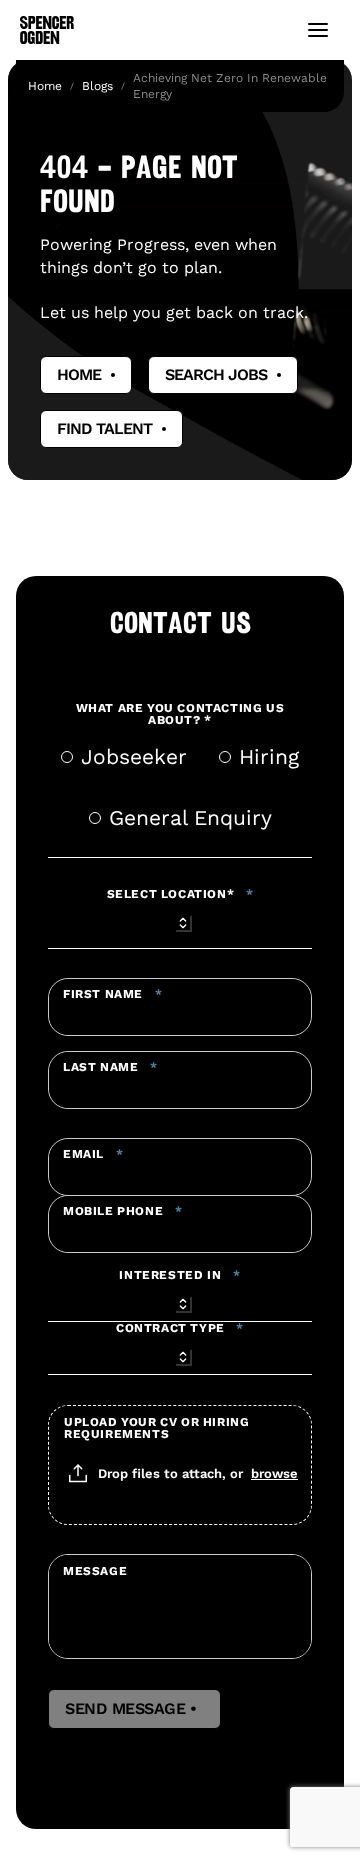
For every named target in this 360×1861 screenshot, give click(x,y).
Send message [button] (134, 1709)
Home (45, 86)
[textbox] (180, 1007)
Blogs (97, 86)
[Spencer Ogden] (47, 30)
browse (274, 1473)
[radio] (67, 757)
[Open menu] (318, 30)
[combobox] (180, 920)
